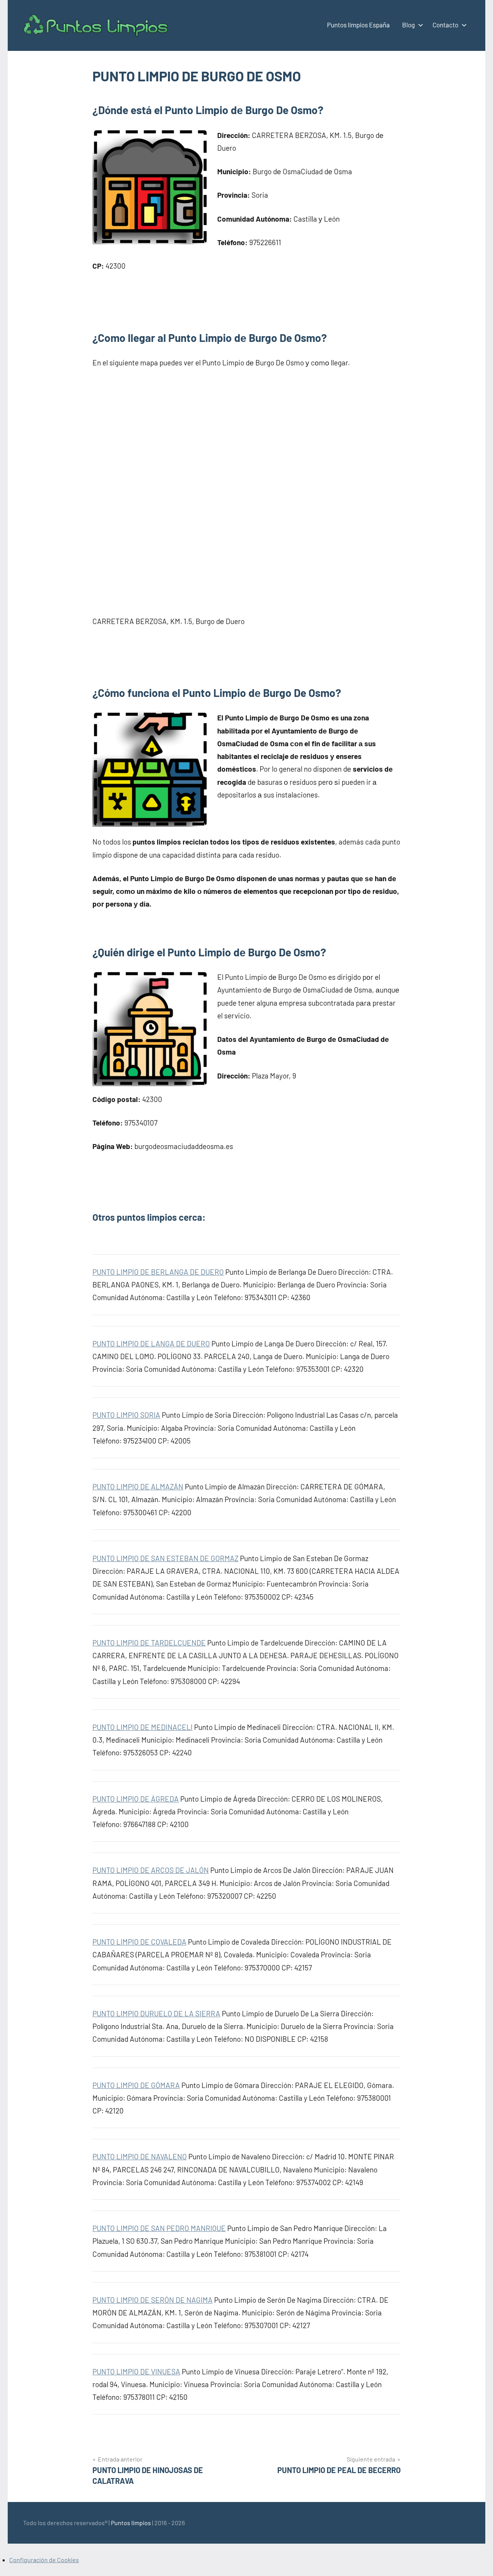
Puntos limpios (131, 2523)
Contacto (445, 25)
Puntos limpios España (358, 25)
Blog (408, 25)
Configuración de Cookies (44, 2560)
